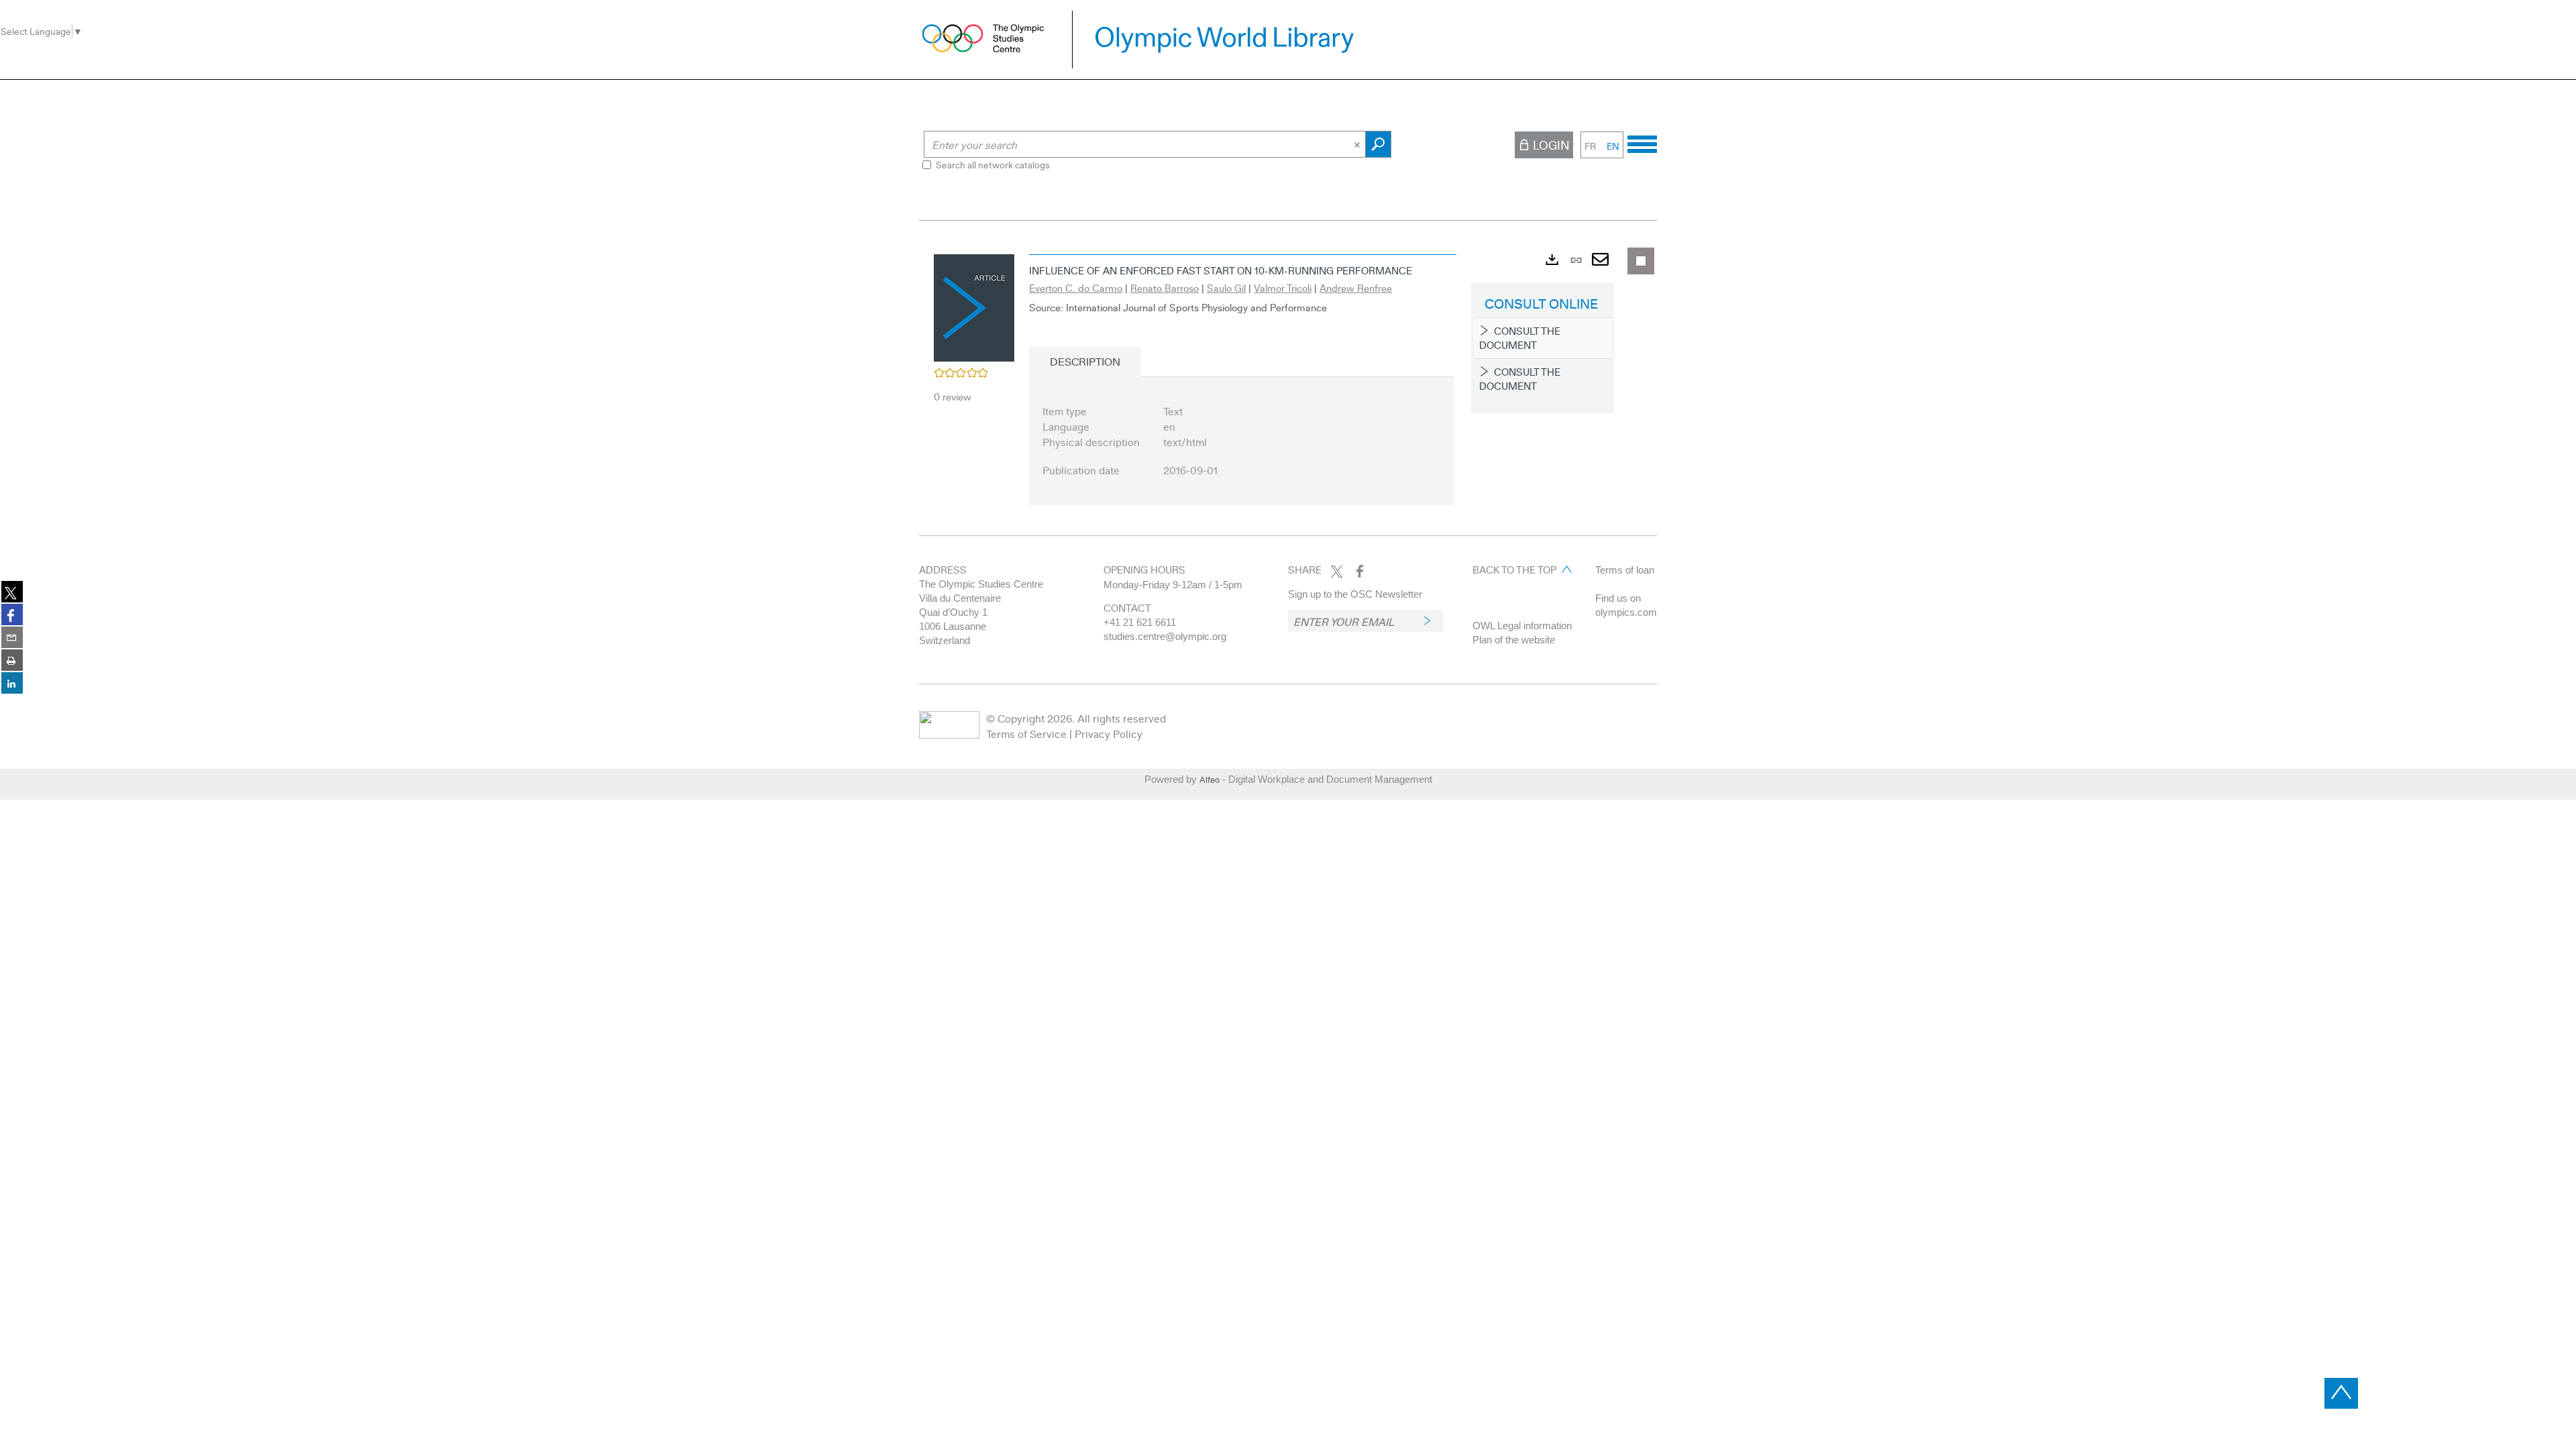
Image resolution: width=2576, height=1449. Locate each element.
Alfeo (1210, 780)
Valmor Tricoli (1283, 288)
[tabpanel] (1288, 388)
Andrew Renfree (1356, 288)
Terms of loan (1625, 570)
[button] (974, 306)
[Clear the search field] (1358, 144)
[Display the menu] (1642, 142)
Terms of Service (1026, 734)
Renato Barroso (1165, 288)
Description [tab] (1085, 361)
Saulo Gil (1226, 288)
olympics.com (1626, 612)
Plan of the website (1514, 640)
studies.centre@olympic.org (1165, 636)
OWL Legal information (1522, 626)
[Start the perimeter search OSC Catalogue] (1378, 144)
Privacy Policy (1109, 734)
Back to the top (1514, 570)
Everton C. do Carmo (1076, 288)
